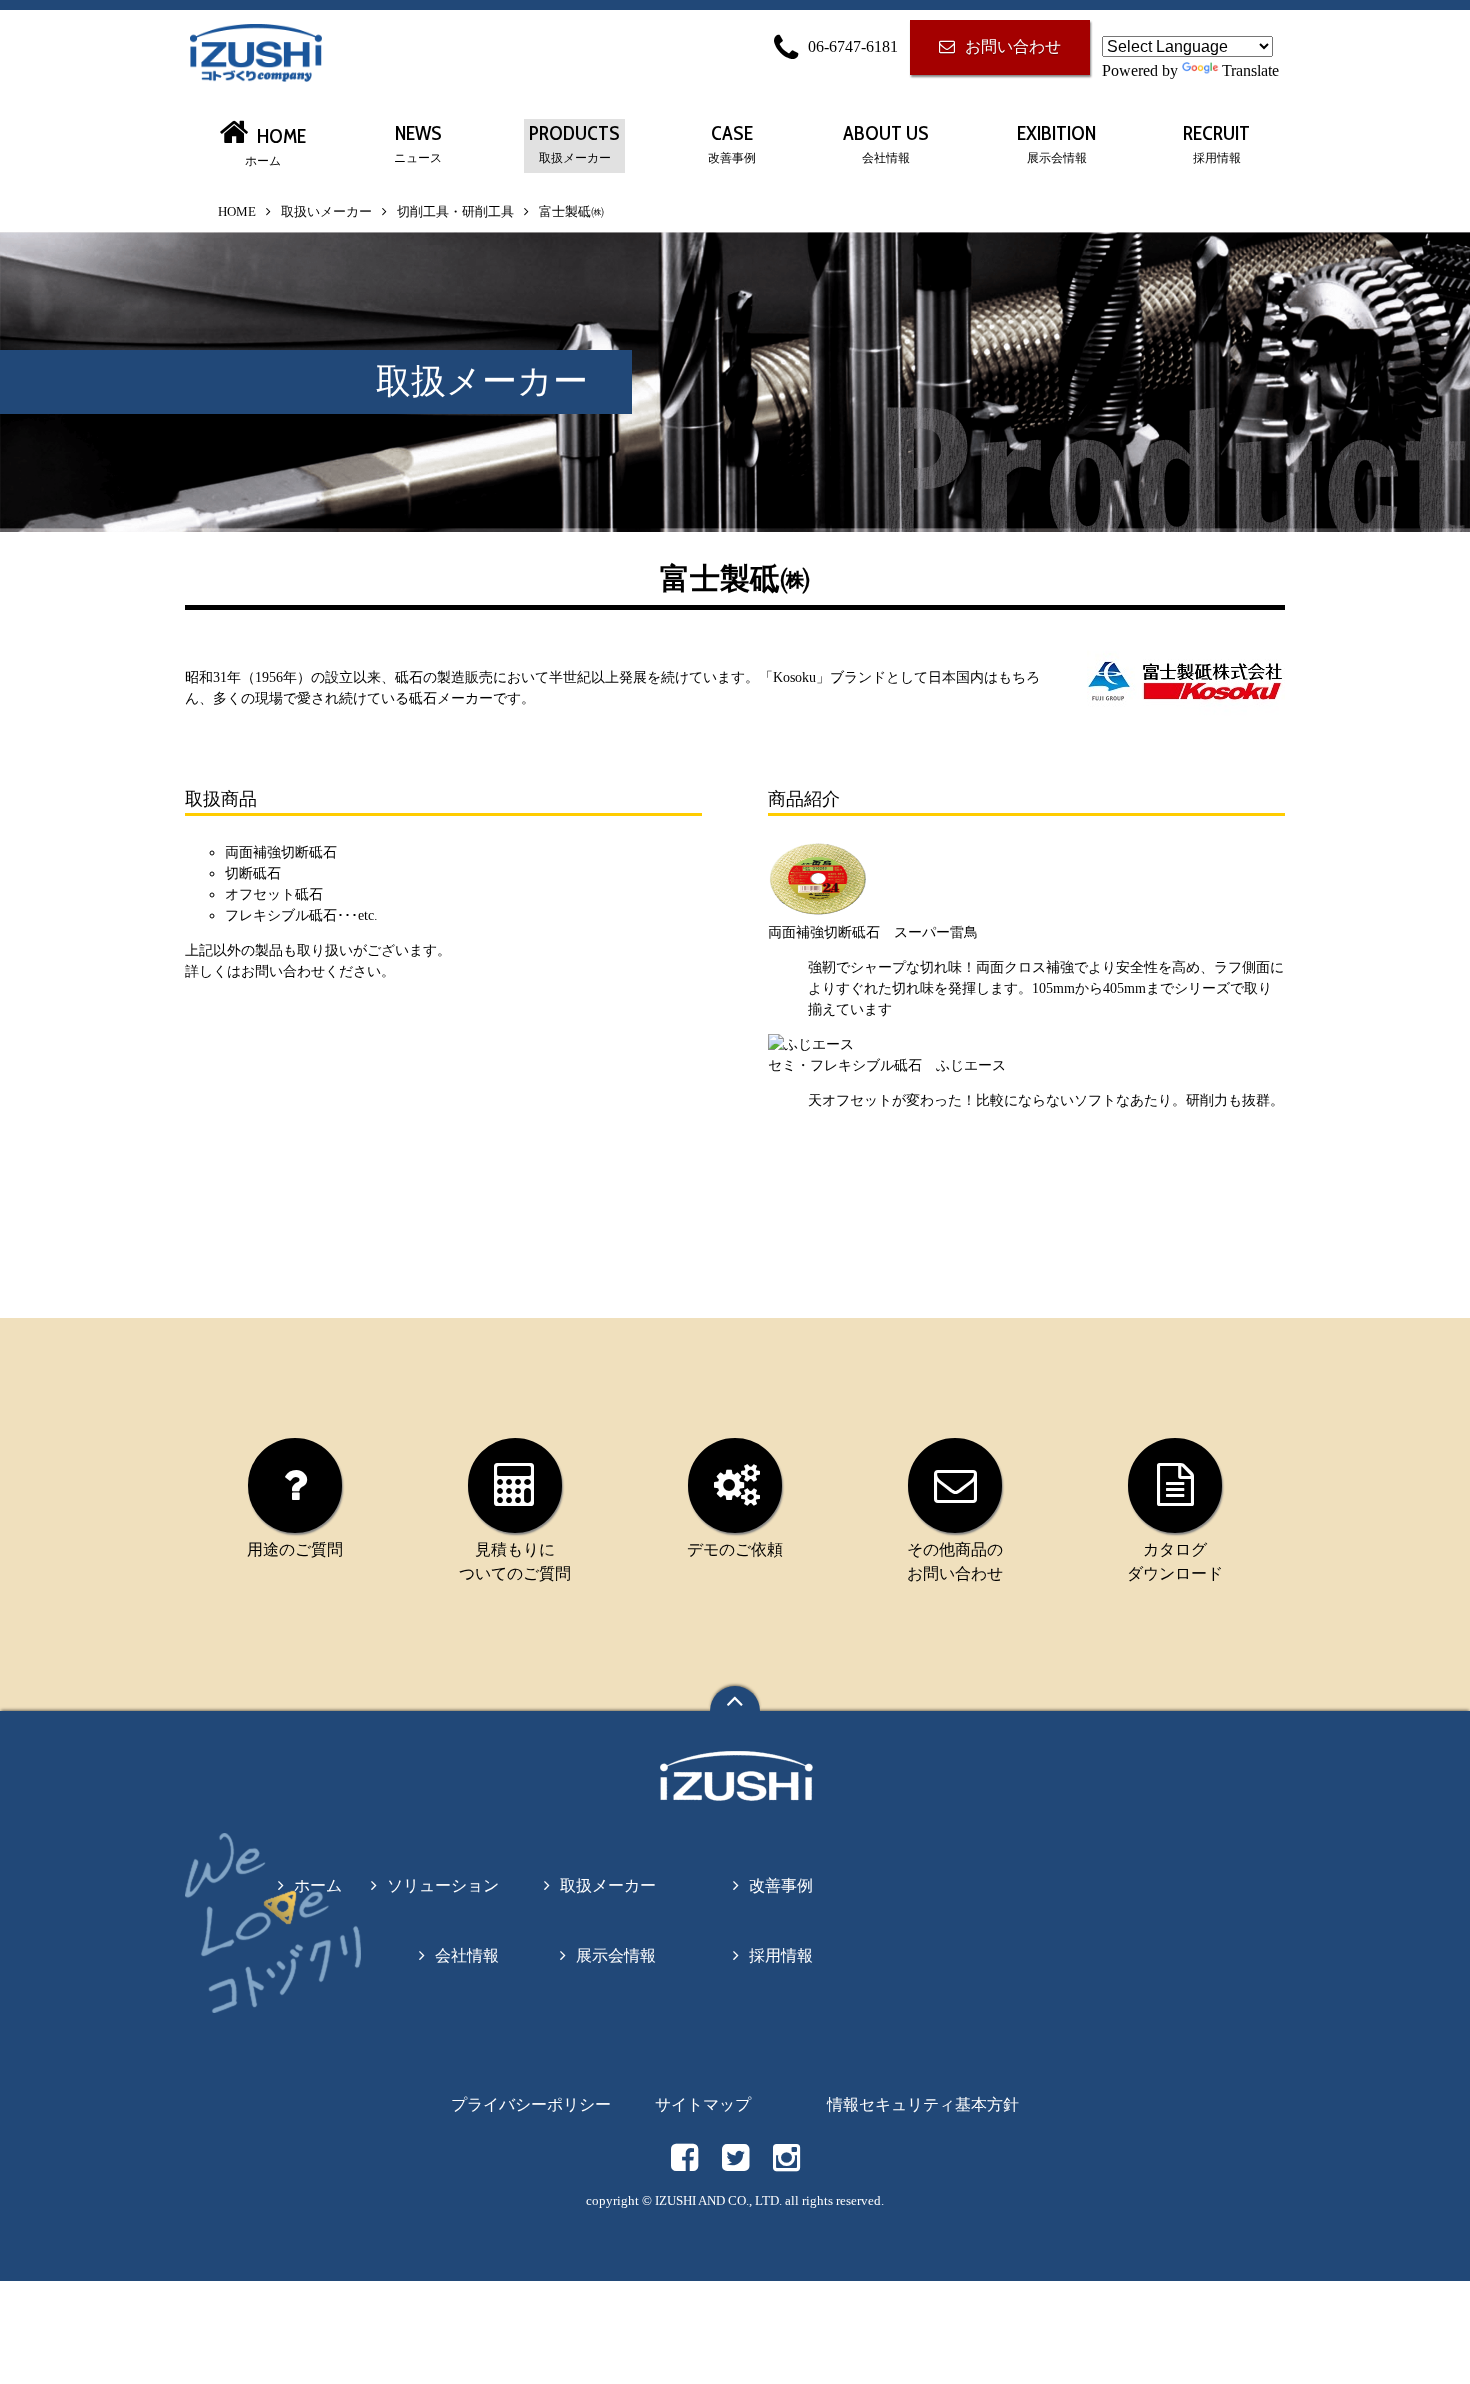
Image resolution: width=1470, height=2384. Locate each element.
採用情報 (781, 1955)
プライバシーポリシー (531, 2104)
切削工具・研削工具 (455, 211)
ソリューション (443, 1885)
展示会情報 (616, 1955)
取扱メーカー (608, 1885)
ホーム (318, 1885)
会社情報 (467, 1955)
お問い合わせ (1013, 46)
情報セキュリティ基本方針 (923, 2104)
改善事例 (781, 1885)
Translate (1250, 70)
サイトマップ (703, 2104)
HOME (237, 211)
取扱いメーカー (326, 211)
